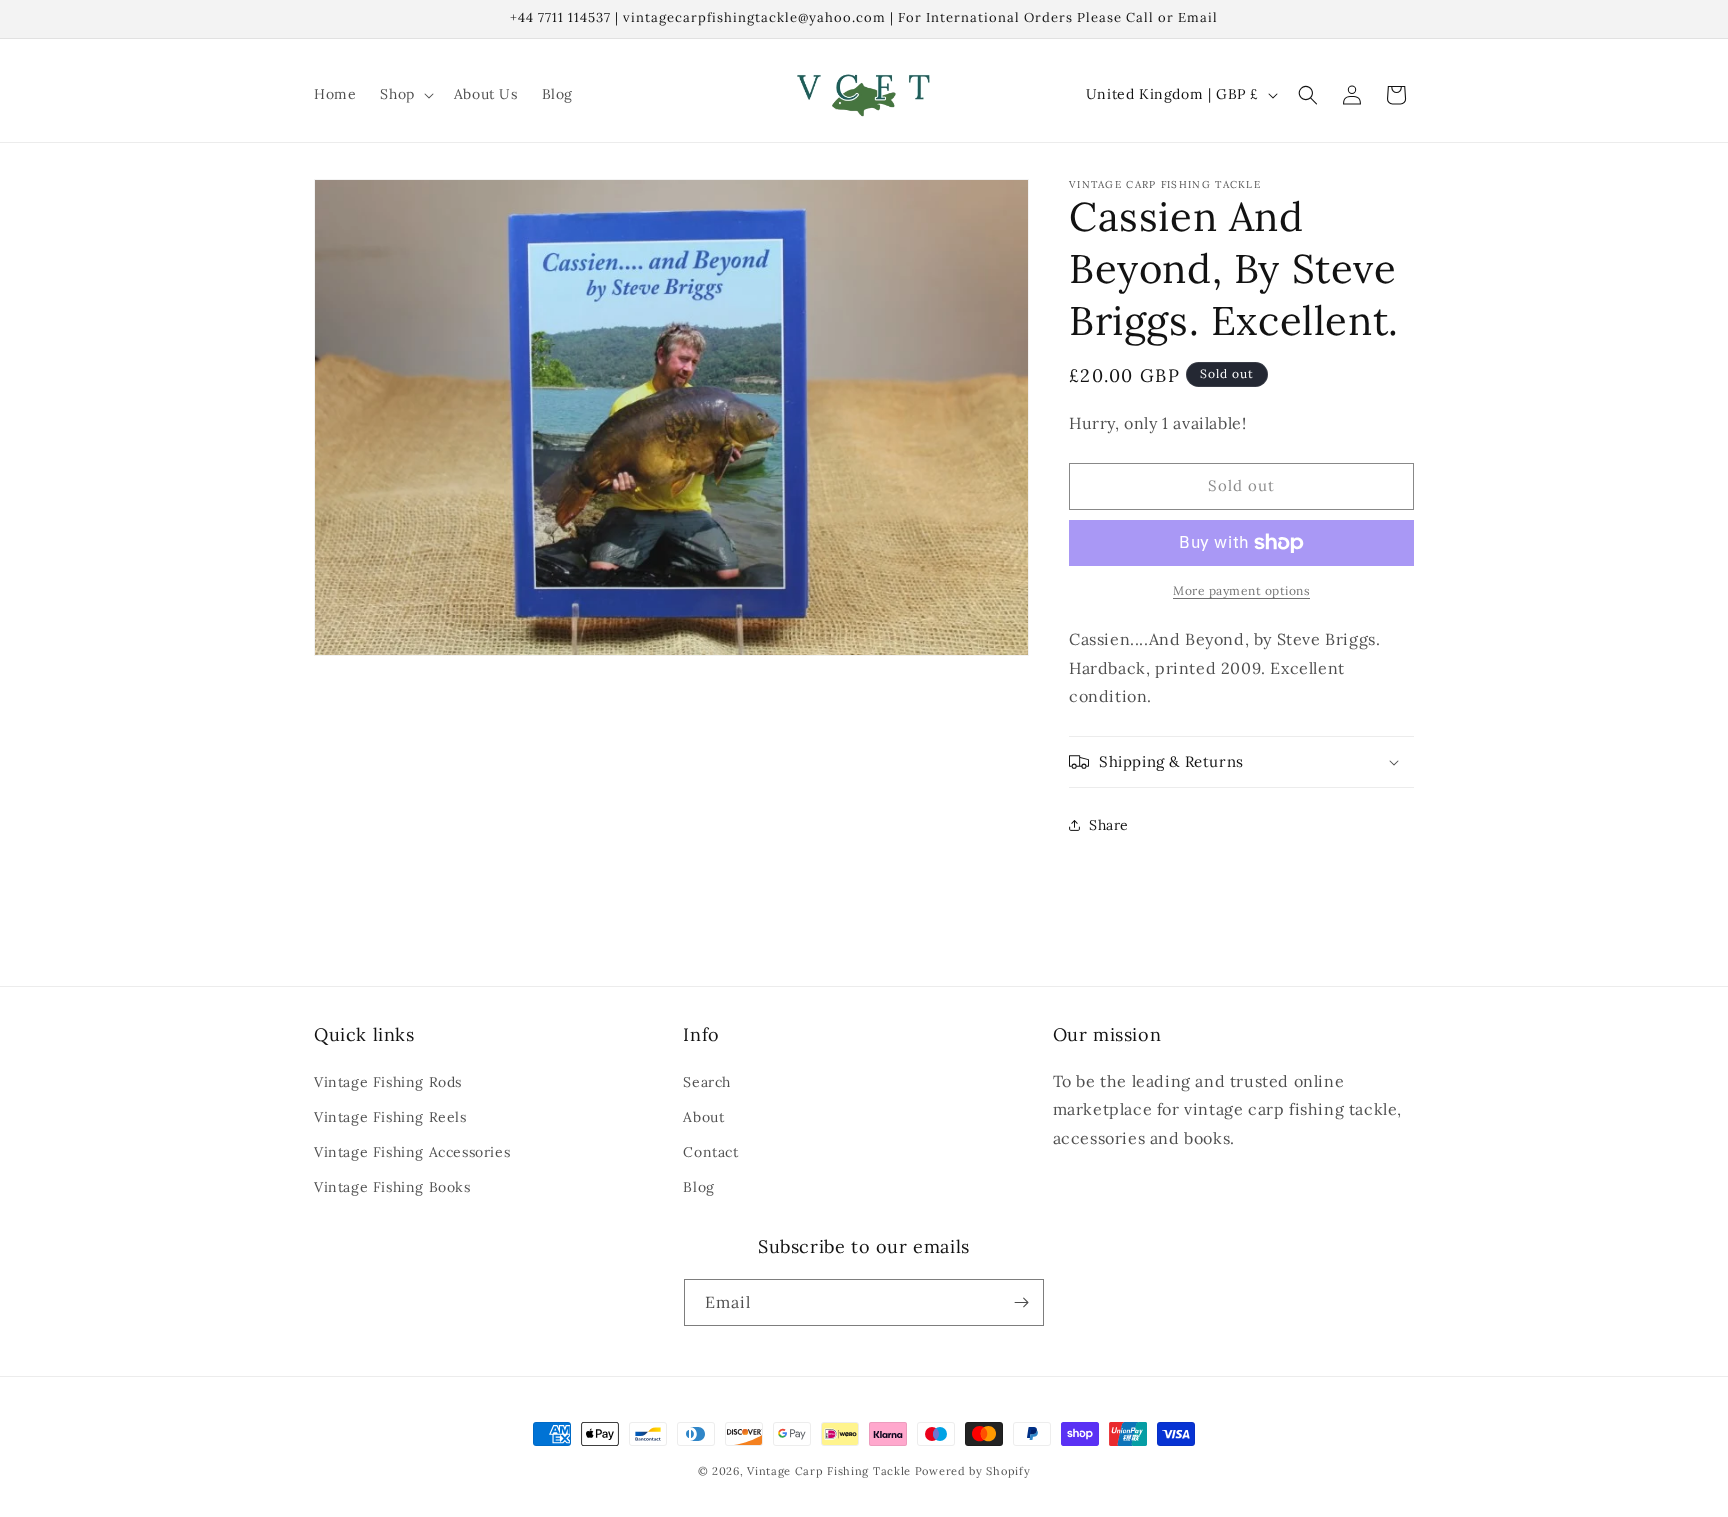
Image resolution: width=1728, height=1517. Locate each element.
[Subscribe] (1021, 1302)
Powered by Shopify (973, 1471)
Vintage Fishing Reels (390, 1117)
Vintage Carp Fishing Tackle (829, 1471)
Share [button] (1109, 825)
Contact (710, 1152)
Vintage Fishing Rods (388, 1082)
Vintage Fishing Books (392, 1187)
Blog (698, 1187)
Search (707, 1082)
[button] (404, 94)
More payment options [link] (1241, 590)
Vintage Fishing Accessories (412, 1152)
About (703, 1117)
